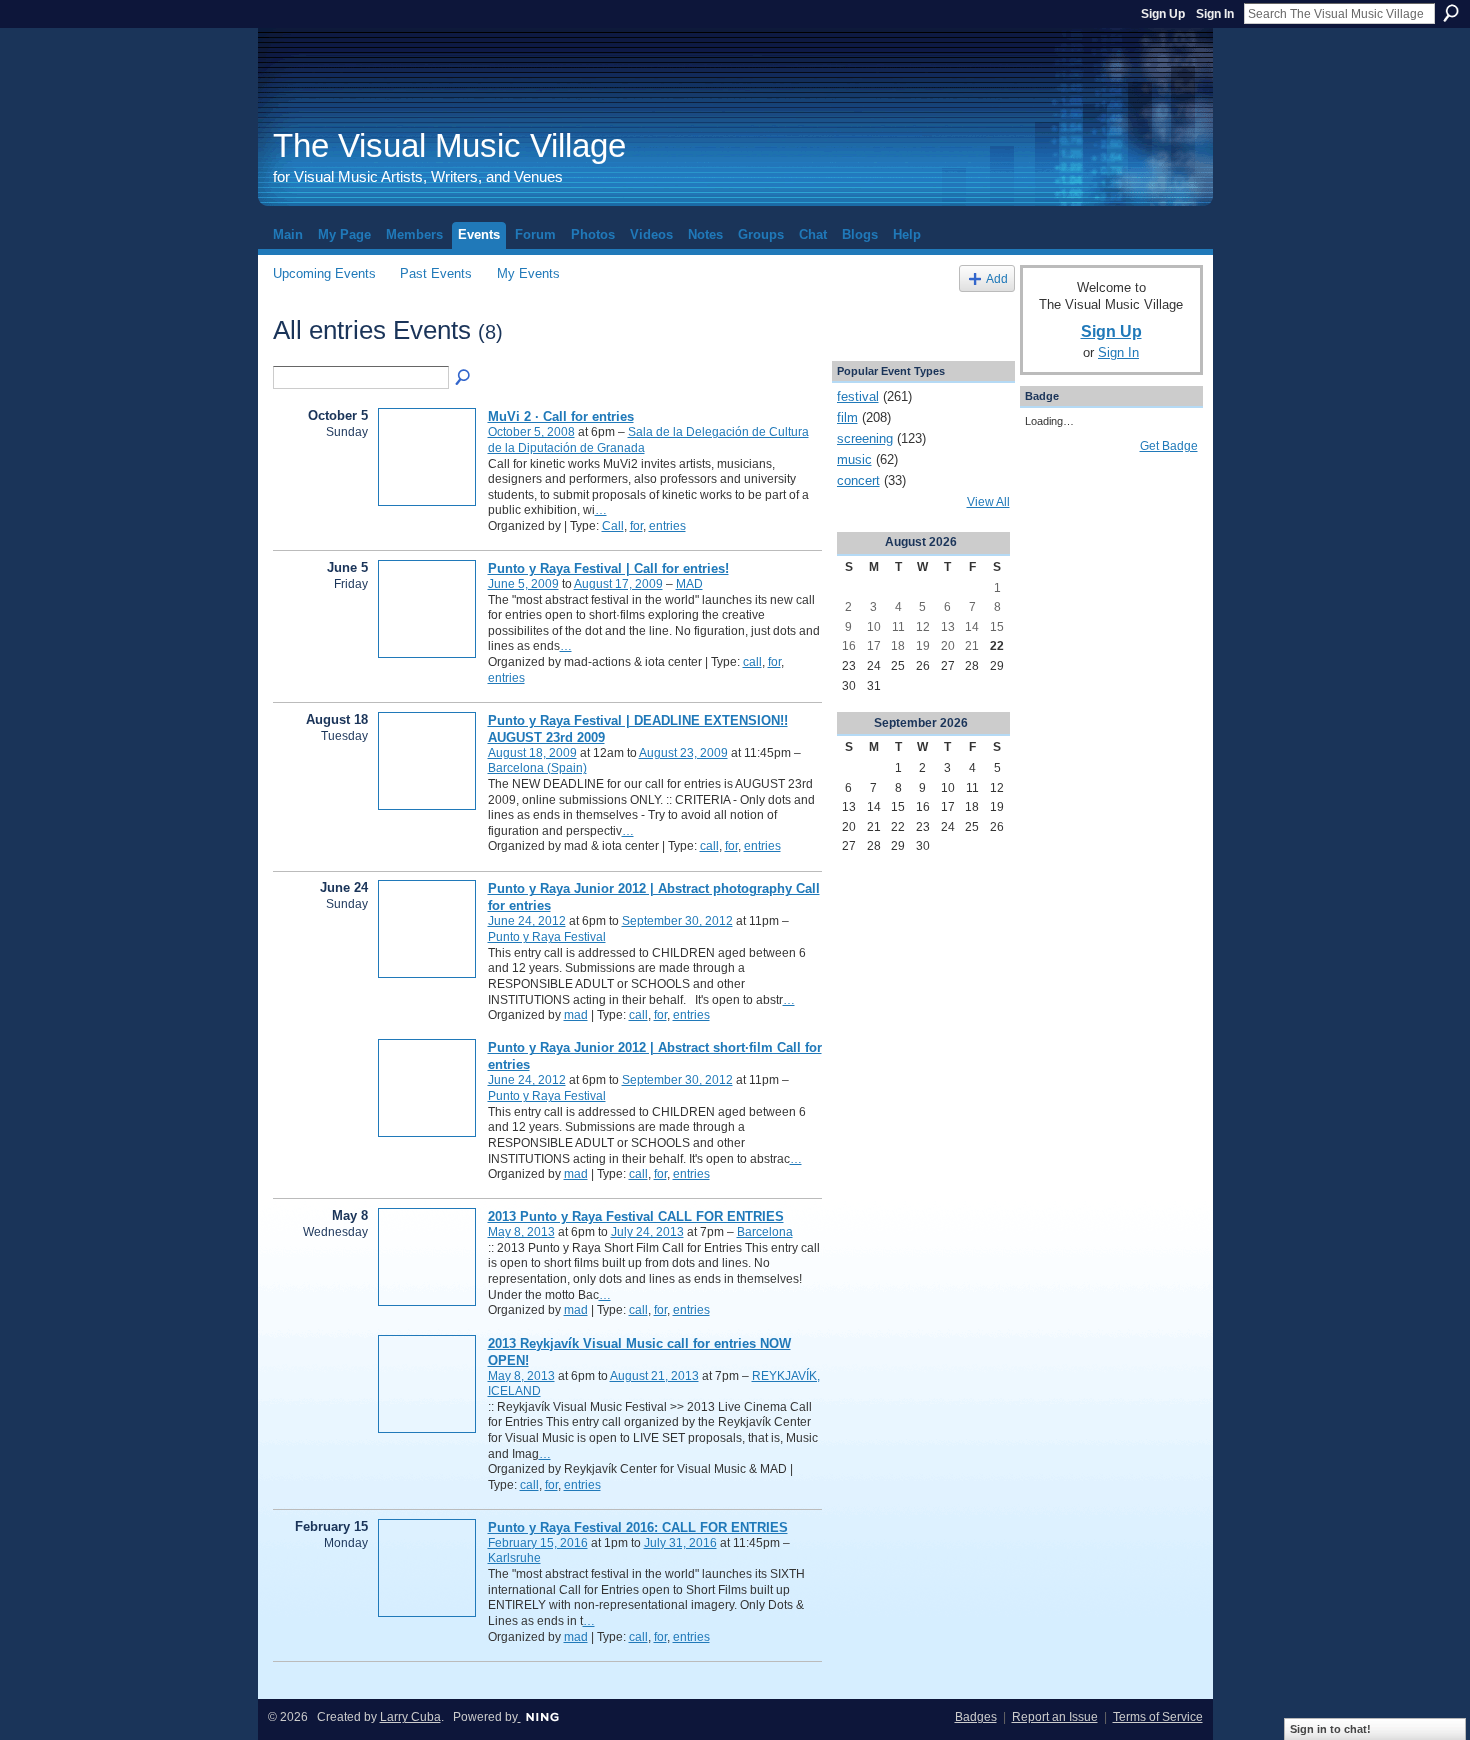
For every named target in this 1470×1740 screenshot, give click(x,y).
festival (858, 396)
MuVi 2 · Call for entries (561, 416)
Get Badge (1169, 446)
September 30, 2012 (677, 921)
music (854, 459)
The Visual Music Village (449, 145)
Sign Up (1163, 14)
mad (576, 1015)
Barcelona (765, 1232)
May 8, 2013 (521, 1232)
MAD (689, 584)
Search (1451, 13)
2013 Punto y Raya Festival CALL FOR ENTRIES (636, 1216)
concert (858, 480)
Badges (976, 1717)
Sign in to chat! (1330, 1729)
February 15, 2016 (538, 1543)
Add (997, 278)
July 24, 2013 (647, 1232)
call (752, 662)
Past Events (436, 273)
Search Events (464, 378)
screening (865, 438)
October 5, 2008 (531, 432)
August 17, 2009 (618, 584)
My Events (528, 273)
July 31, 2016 (680, 1543)
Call (613, 526)
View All (988, 502)
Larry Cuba (410, 1717)
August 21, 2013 (654, 1376)
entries (667, 526)
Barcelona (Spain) (537, 768)
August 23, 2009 (683, 753)
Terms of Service (1158, 1717)
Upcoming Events (324, 273)
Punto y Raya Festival (547, 937)
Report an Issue (1055, 1717)
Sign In (1215, 14)
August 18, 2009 (532, 753)
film (847, 417)
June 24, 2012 (527, 921)
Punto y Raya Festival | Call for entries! (608, 568)
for (636, 526)
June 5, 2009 (523, 584)
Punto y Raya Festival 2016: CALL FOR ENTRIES (638, 1527)
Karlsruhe (514, 1558)
